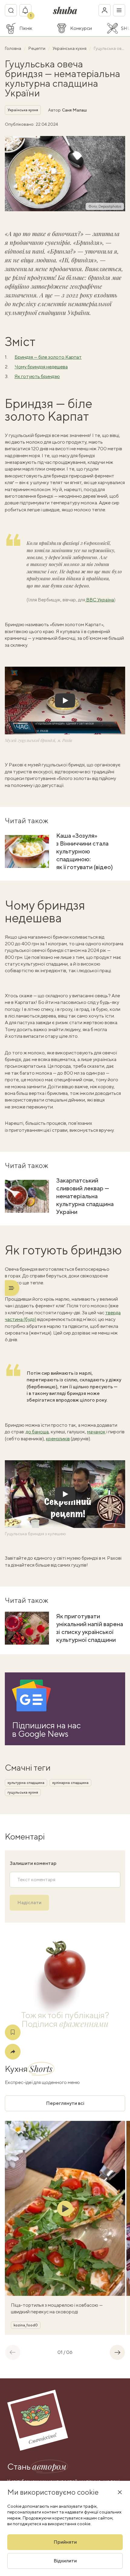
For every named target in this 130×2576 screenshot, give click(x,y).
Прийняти (65, 2542)
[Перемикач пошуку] (11, 10)
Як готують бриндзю (37, 376)
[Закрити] (120, 2492)
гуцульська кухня (23, 1792)
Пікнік (26, 28)
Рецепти (37, 48)
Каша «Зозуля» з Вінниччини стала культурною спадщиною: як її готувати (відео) (84, 851)
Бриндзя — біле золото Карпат (48, 357)
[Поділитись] (13, 2052)
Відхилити (65, 2561)
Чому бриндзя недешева (41, 367)
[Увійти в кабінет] (105, 10)
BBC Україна (100, 600)
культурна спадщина (26, 1783)
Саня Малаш (74, 110)
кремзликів (58, 1439)
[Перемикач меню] (119, 10)
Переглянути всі (65, 2103)
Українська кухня (70, 48)
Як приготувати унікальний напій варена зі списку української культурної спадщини (90, 1628)
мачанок (96, 1432)
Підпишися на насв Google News (46, 1730)
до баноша (37, 1432)
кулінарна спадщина (70, 1783)
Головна (13, 48)
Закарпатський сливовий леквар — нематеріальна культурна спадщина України (85, 1196)
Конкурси (81, 28)
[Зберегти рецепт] (13, 2032)
